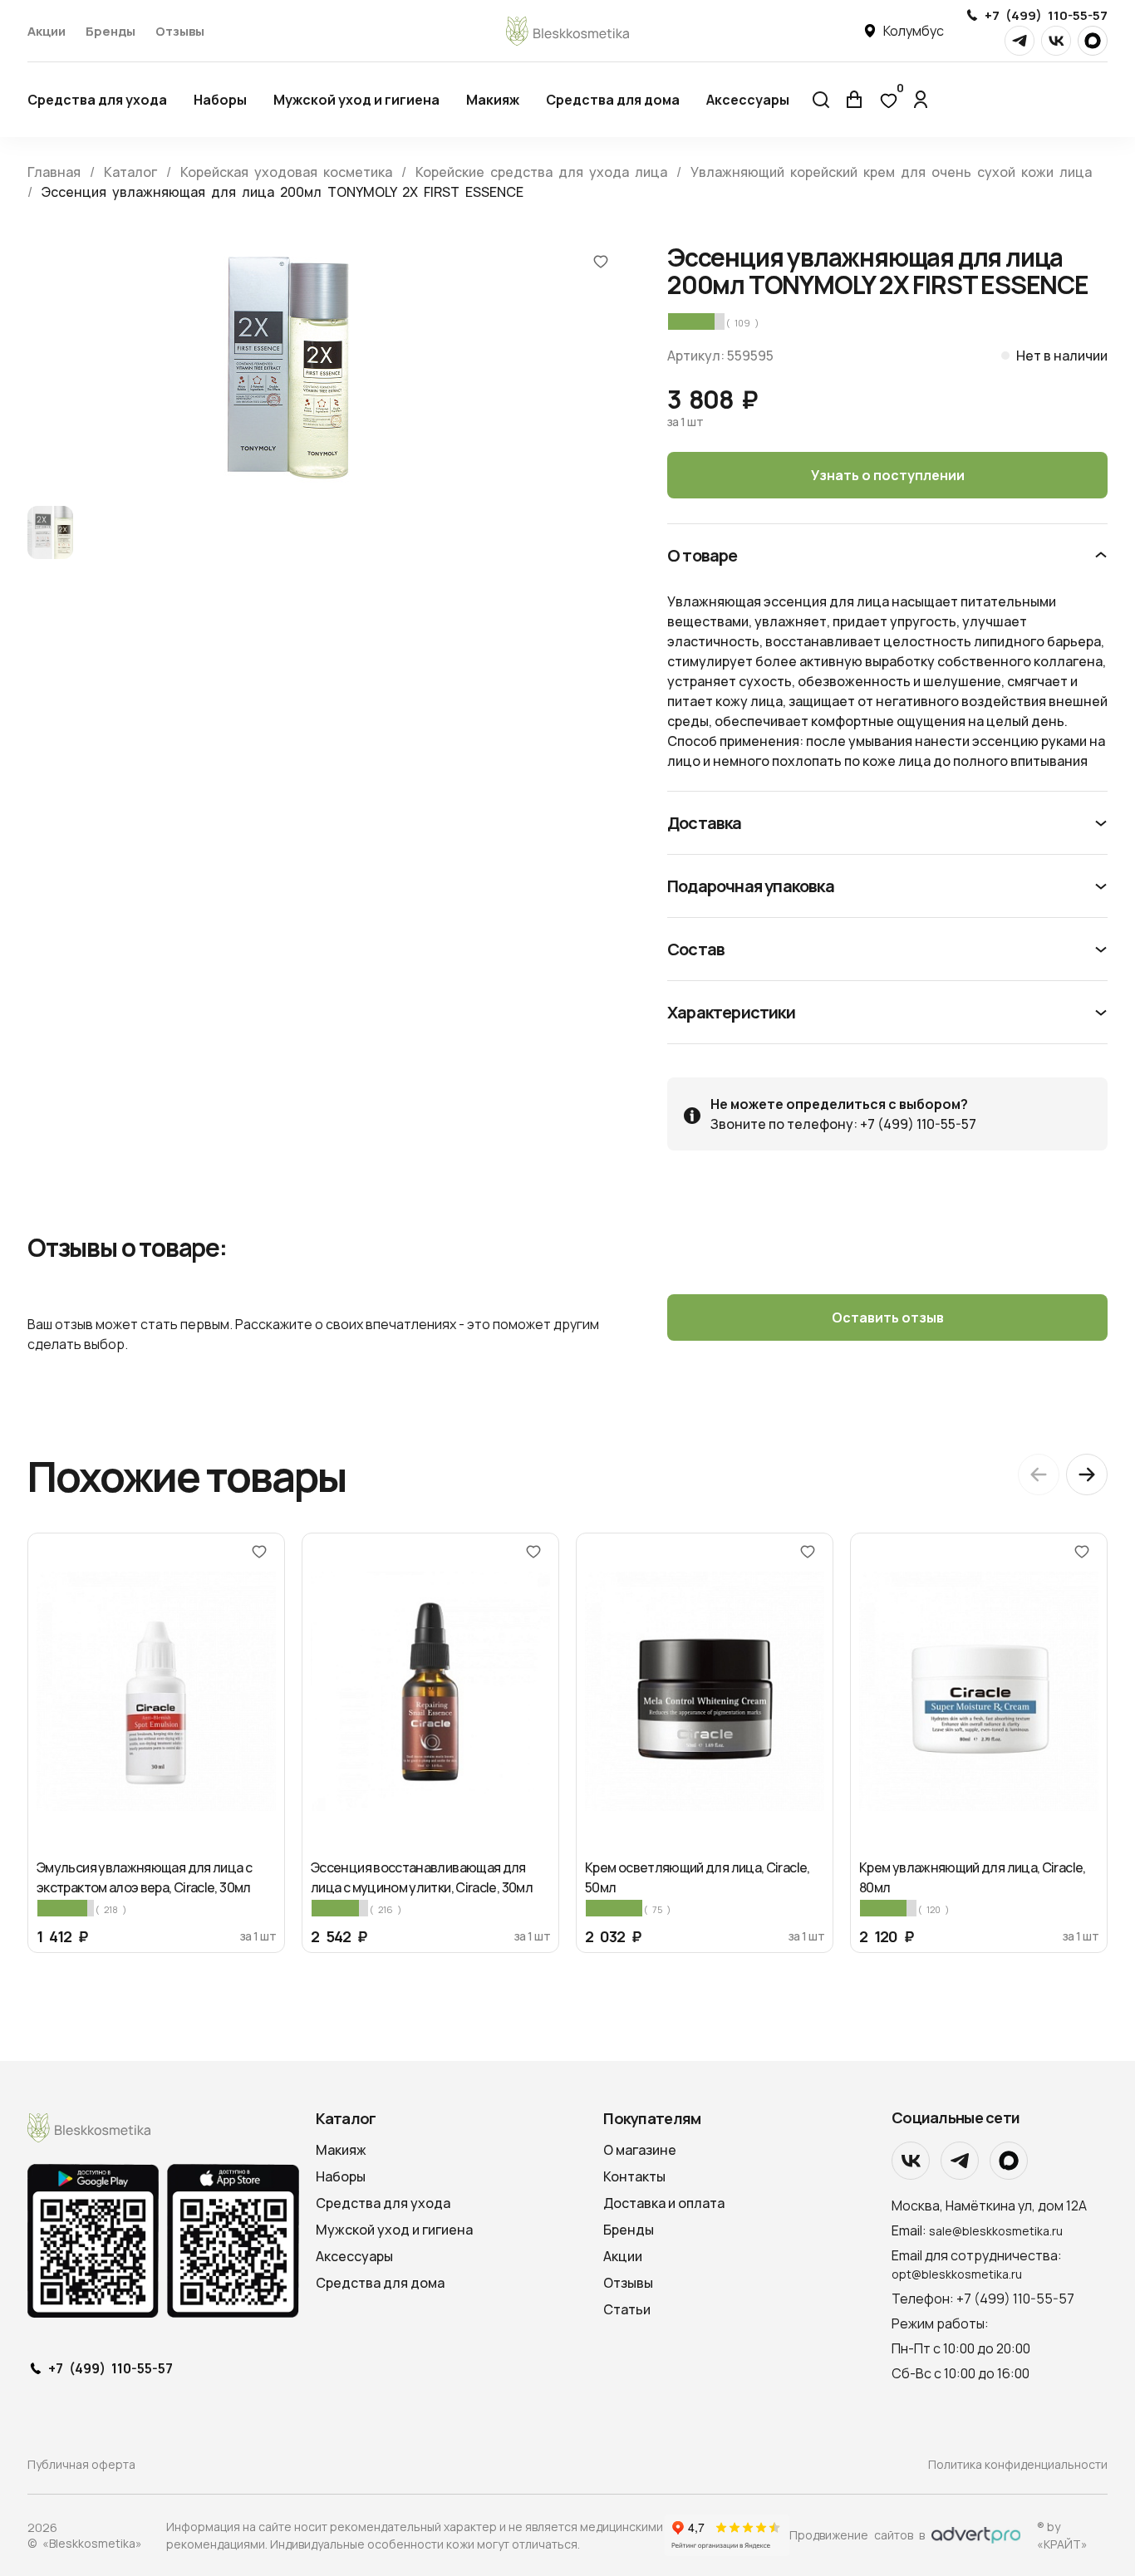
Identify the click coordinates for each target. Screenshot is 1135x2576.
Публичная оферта (81, 2464)
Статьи (627, 2309)
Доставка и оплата (664, 2203)
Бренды (111, 31)
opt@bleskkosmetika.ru (957, 2274)
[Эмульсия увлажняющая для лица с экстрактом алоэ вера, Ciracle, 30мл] (156, 1691)
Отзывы (180, 31)
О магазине (640, 2150)
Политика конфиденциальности (1018, 2464)
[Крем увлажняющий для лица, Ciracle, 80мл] (979, 1691)
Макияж (493, 100)
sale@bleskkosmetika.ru (996, 2231)
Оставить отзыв (888, 1317)
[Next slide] (1087, 1474)
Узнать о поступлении (888, 475)
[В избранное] (601, 261)
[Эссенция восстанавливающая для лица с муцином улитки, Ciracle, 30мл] (430, 1691)
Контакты (634, 2176)
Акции (47, 31)
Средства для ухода (97, 100)
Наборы (220, 100)
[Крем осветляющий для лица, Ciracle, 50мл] (705, 1691)
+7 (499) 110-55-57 (1046, 15)
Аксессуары (748, 100)
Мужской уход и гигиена (356, 100)
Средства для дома (613, 100)
